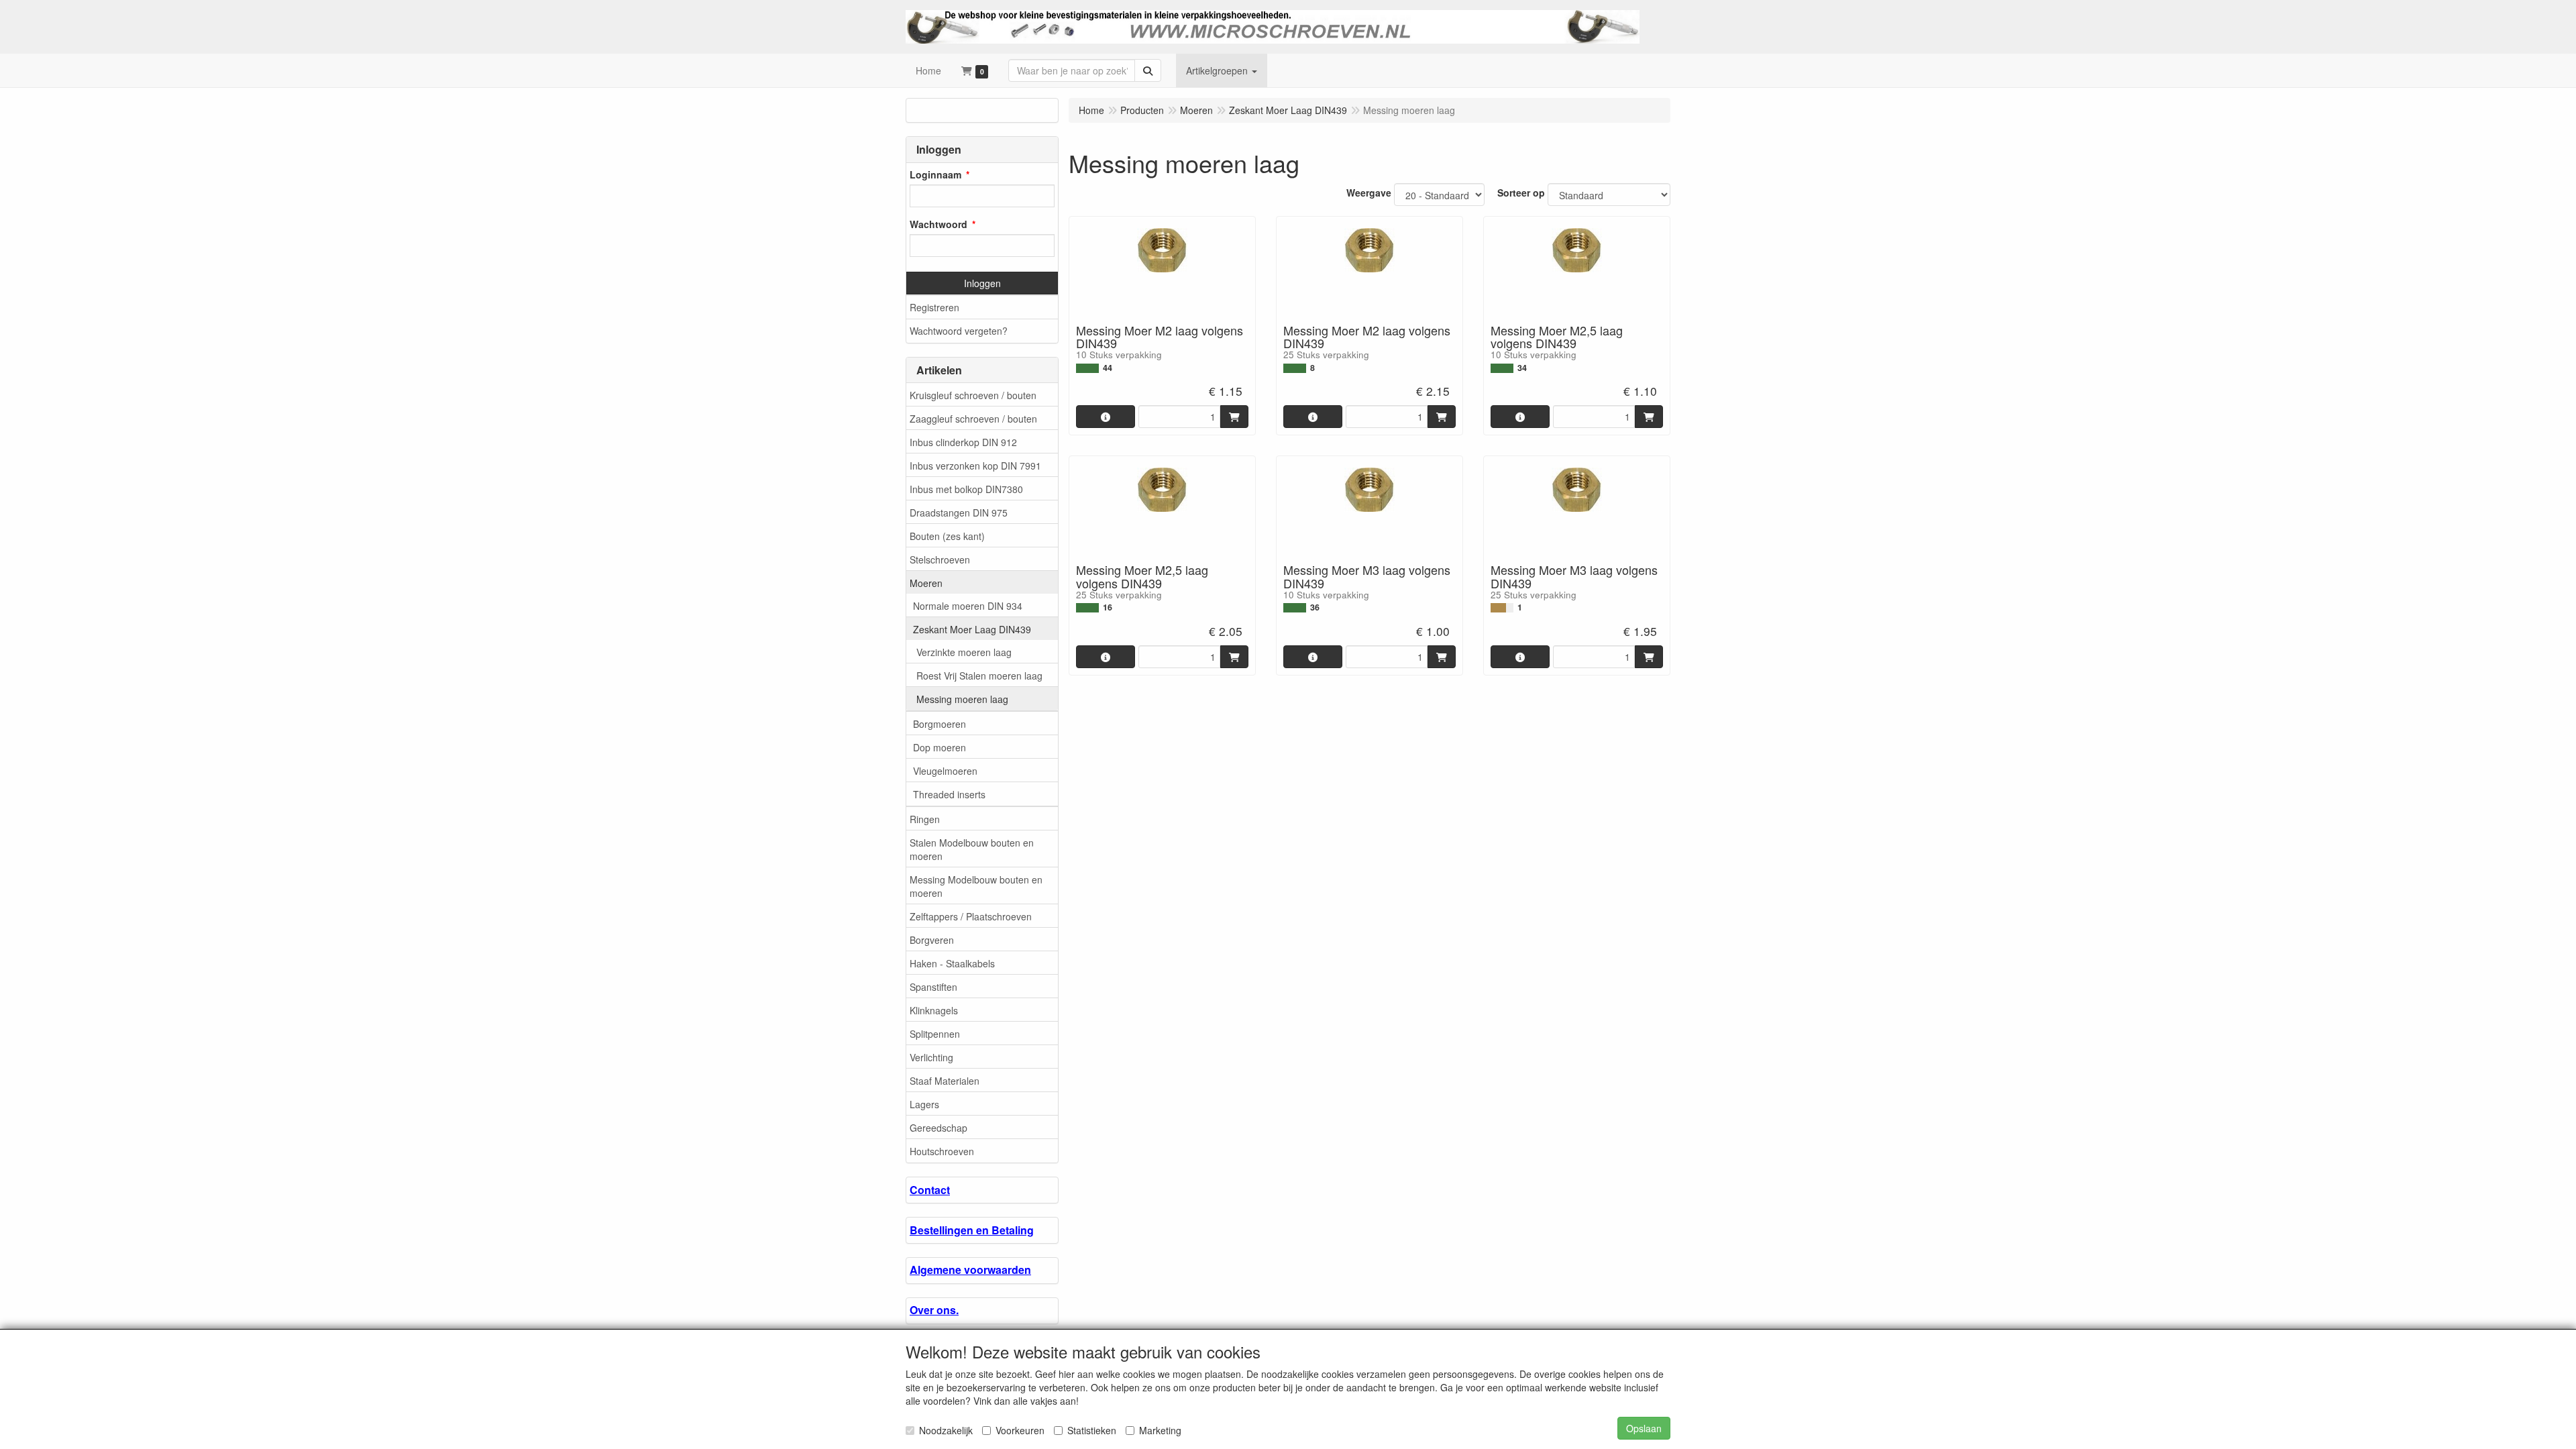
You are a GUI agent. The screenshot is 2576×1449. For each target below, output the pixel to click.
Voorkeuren (1020, 1430)
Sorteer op (1521, 193)
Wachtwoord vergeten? (959, 331)
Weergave (1369, 193)
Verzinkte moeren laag (964, 652)
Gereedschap (938, 1128)
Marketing (1160, 1430)
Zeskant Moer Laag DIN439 (972, 629)
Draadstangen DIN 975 (959, 513)
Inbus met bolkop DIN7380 (966, 489)
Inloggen (982, 283)
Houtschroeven (942, 1151)
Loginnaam (935, 174)
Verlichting (931, 1057)
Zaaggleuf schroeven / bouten (973, 419)
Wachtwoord (938, 224)
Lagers (924, 1104)
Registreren (934, 307)
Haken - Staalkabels (952, 963)
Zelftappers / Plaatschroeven (971, 916)
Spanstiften (933, 987)
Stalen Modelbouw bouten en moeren (972, 849)
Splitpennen (935, 1034)
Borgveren (932, 940)
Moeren (926, 583)
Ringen (925, 819)
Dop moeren (940, 747)
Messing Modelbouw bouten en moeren (976, 886)
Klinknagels (934, 1010)
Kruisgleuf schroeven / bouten (973, 395)
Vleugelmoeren (945, 771)
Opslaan (1644, 1428)
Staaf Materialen (945, 1081)
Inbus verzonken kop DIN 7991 (975, 466)
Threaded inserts (949, 794)
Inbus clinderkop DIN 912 (963, 442)
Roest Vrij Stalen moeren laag (979, 676)
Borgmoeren (940, 724)
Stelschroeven (940, 559)
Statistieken (1092, 1430)
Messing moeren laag (962, 699)
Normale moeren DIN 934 (968, 606)
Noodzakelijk (946, 1430)
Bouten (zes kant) (947, 536)
